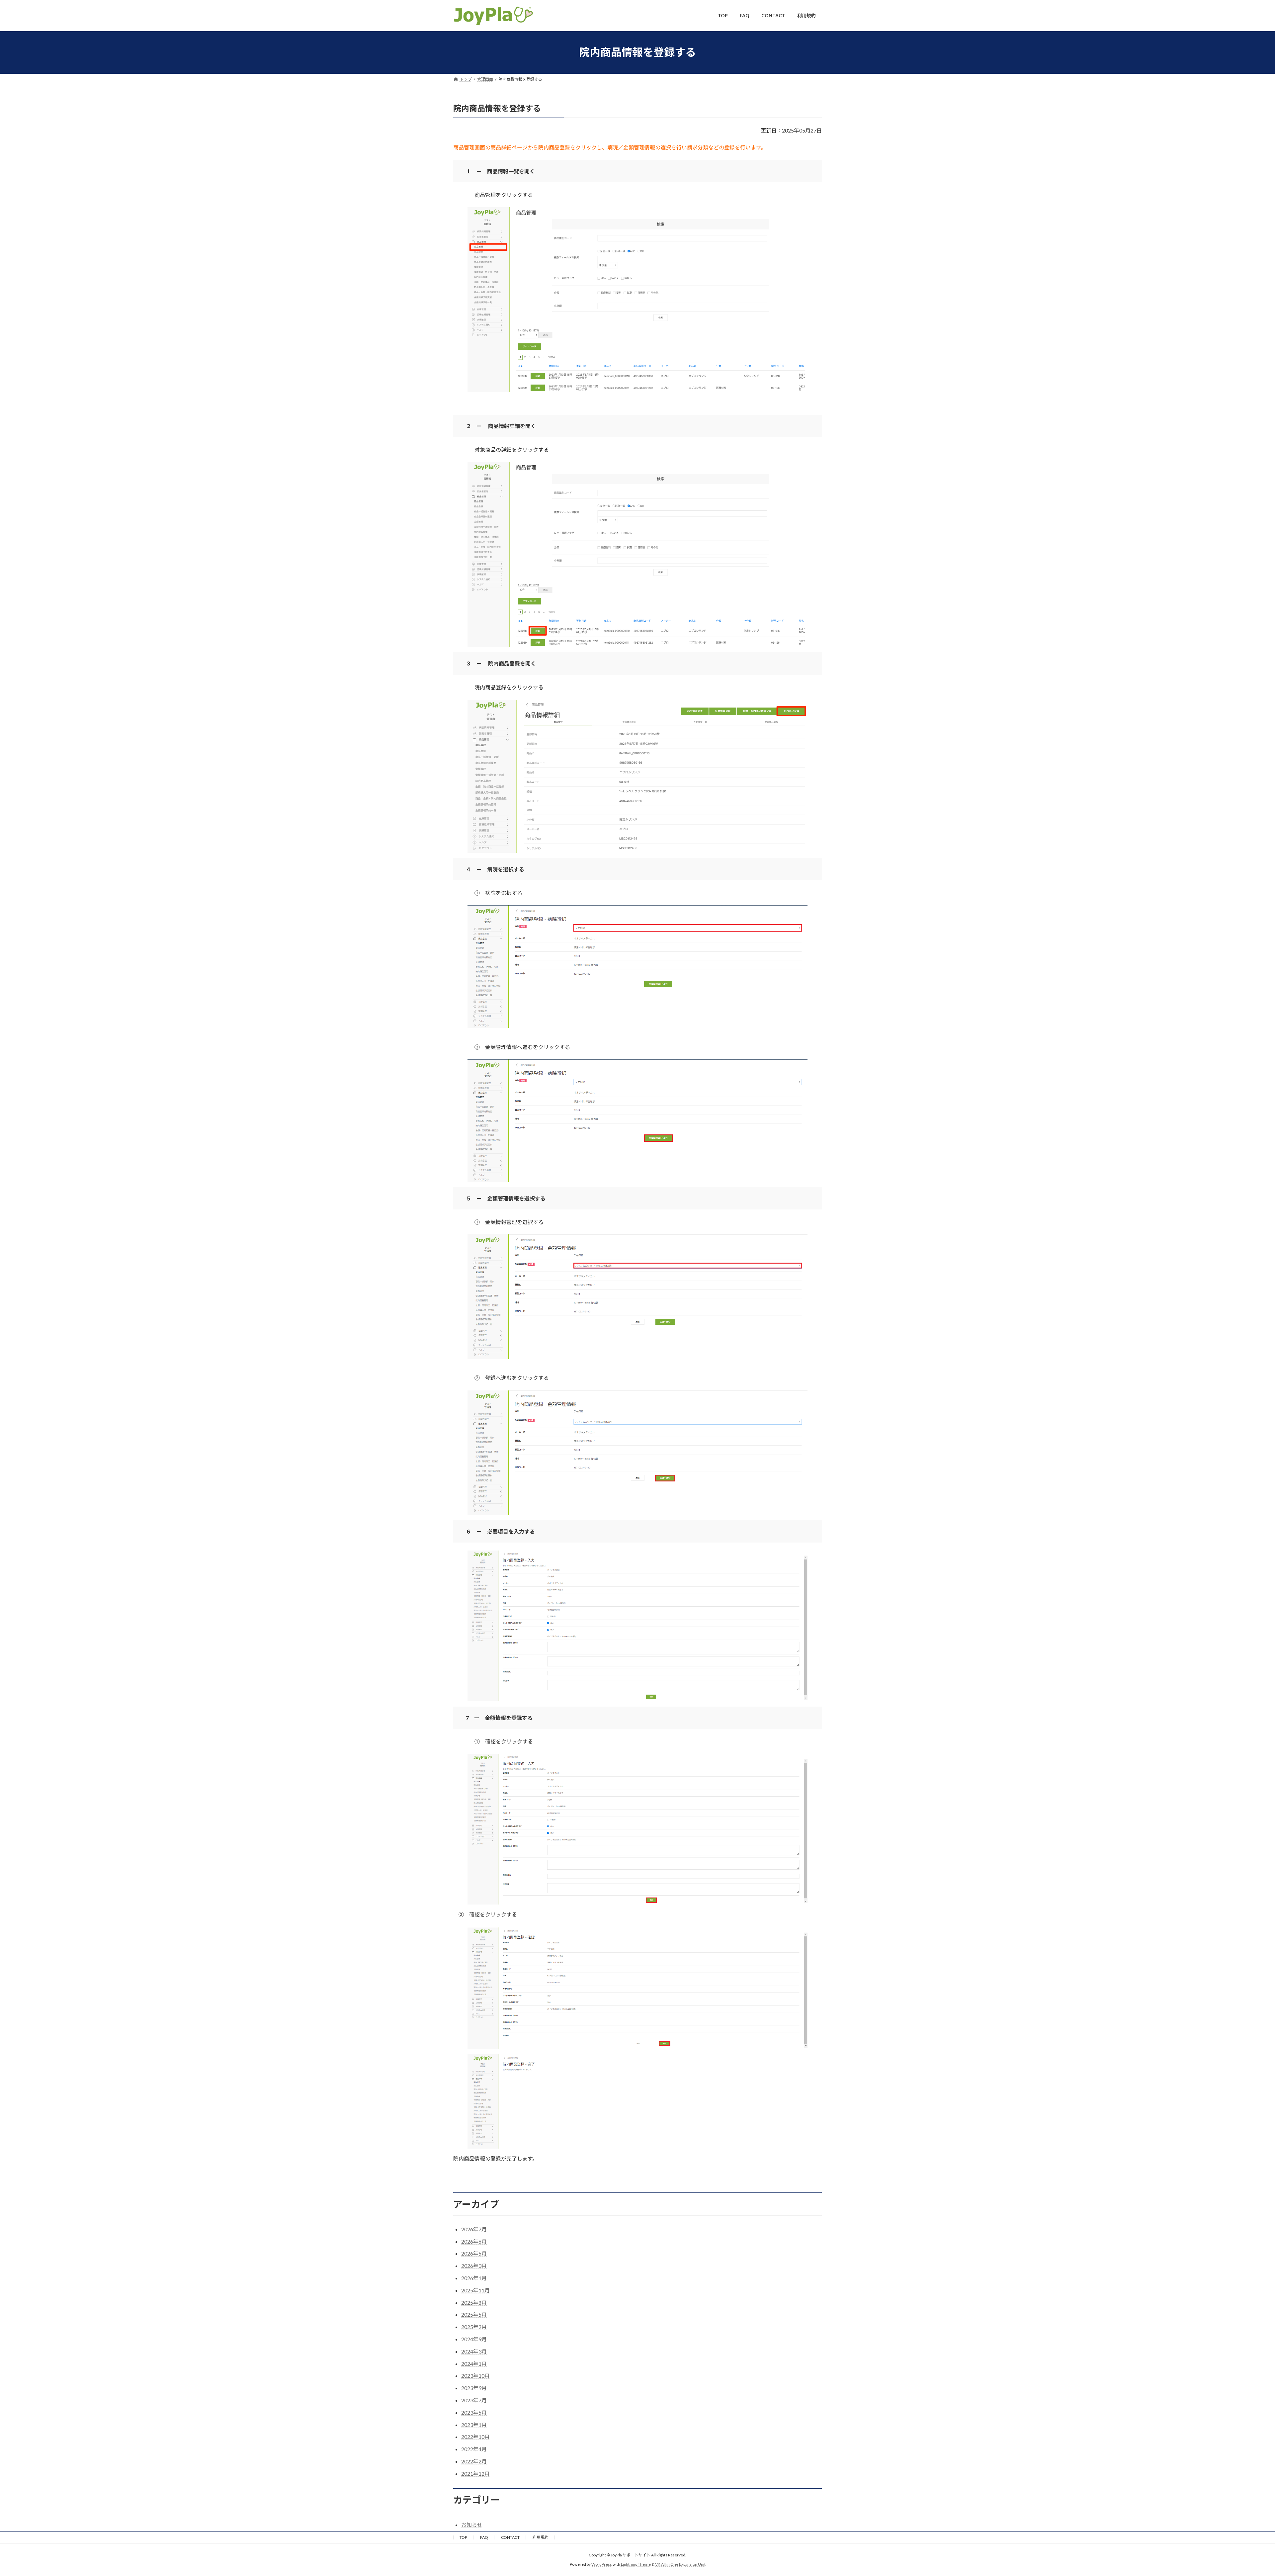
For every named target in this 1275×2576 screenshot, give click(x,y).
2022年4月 (474, 2449)
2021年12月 (475, 2474)
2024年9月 (474, 2339)
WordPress (602, 2564)
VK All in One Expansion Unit (680, 2564)
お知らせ (472, 2525)
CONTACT (510, 2537)
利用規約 (541, 2537)
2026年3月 (474, 2266)
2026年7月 (474, 2229)
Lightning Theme (636, 2564)
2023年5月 (474, 2412)
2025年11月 (475, 2290)
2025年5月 (474, 2314)
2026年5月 (474, 2253)
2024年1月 (474, 2364)
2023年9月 (474, 2388)
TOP (463, 2537)
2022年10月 (475, 2437)
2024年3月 (474, 2351)
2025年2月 (474, 2327)
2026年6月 (474, 2241)
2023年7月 (474, 2400)
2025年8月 (474, 2303)
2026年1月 (474, 2278)
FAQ (484, 2537)
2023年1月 (474, 2425)
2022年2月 (474, 2461)
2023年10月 (475, 2376)
